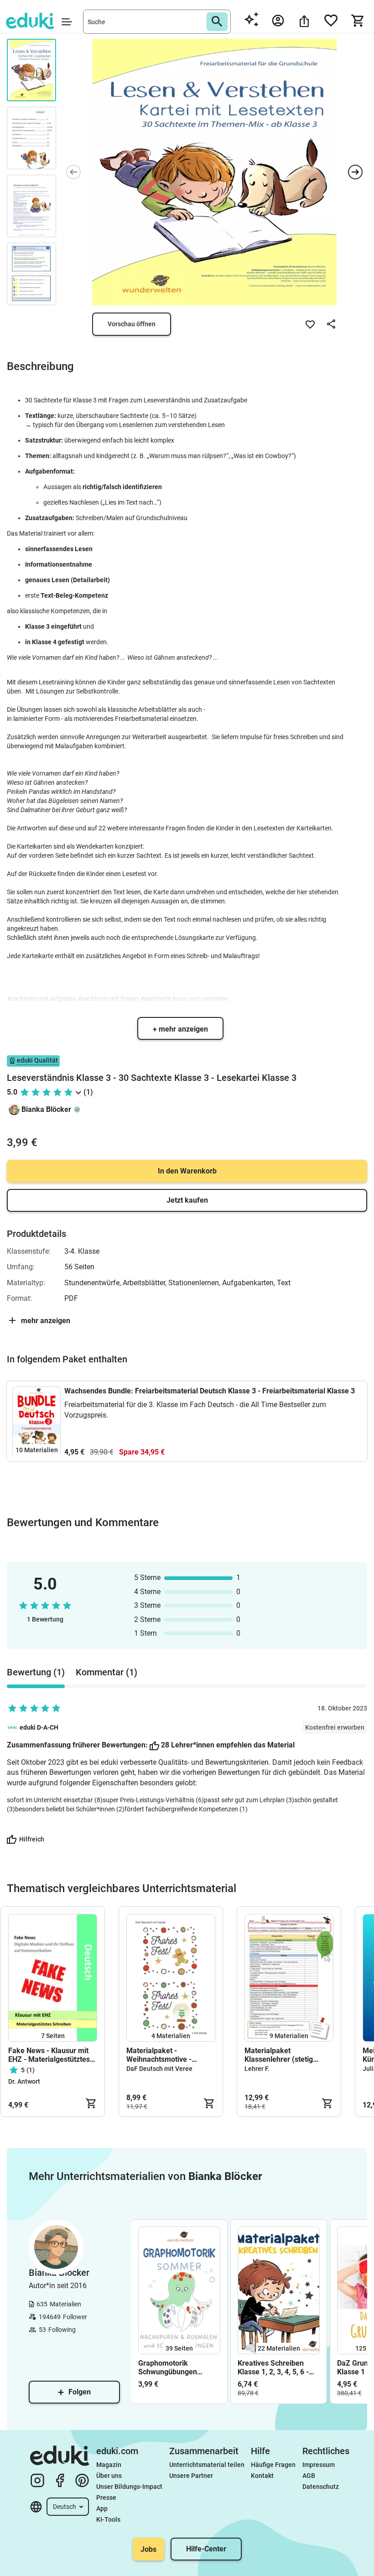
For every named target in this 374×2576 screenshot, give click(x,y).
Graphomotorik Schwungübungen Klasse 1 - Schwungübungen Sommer (168, 2367)
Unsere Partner (191, 2476)
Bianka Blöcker (46, 1109)
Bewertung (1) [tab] (36, 1672)
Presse (106, 2498)
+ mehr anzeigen (180, 1029)
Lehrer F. (257, 2069)
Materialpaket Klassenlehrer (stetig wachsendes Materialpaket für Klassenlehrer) (289, 2055)
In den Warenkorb (187, 1171)
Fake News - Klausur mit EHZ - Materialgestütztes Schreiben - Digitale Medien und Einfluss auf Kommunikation (49, 2055)
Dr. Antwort (24, 2081)
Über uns (109, 2476)
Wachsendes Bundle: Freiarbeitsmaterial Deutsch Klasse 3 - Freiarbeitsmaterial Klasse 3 (210, 1391)
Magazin (109, 2465)
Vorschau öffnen (132, 324)
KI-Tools (108, 2519)
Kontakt (262, 2476)
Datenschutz (321, 2487)
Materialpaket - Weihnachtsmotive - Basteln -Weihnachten (162, 2055)
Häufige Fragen (273, 2465)
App (102, 2508)
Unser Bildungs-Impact (129, 2487)
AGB (309, 2476)
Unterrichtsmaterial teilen (207, 2465)
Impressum (319, 2465)
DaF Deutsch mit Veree (159, 2069)
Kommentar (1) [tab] (106, 1672)
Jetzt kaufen (187, 1200)
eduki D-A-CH (39, 1727)
